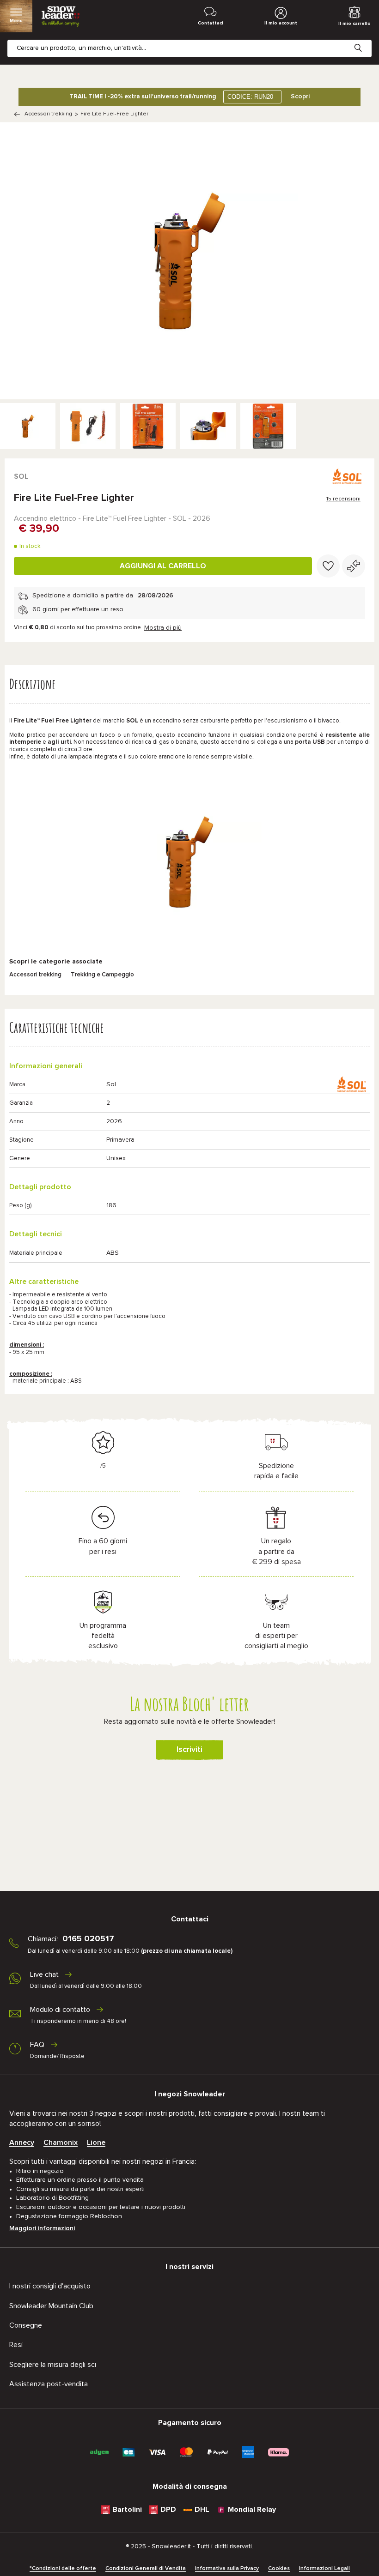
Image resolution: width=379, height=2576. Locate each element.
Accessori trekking (48, 114)
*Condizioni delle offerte (63, 2569)
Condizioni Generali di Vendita (146, 2569)
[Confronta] (354, 566)
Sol (21, 476)
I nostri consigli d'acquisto (50, 2286)
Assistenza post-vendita (49, 2384)
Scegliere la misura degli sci (53, 2365)
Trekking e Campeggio (102, 975)
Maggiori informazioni (42, 2228)
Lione (96, 2143)
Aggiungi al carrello (163, 566)
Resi (16, 2345)
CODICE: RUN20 (250, 97)
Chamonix (61, 2143)
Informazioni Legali (324, 2569)
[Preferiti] (328, 566)
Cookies (279, 2569)
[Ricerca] (365, 41)
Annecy (22, 2143)
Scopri (300, 96)
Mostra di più (163, 628)
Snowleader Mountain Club (51, 2306)
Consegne (26, 2325)
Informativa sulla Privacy (227, 2569)
